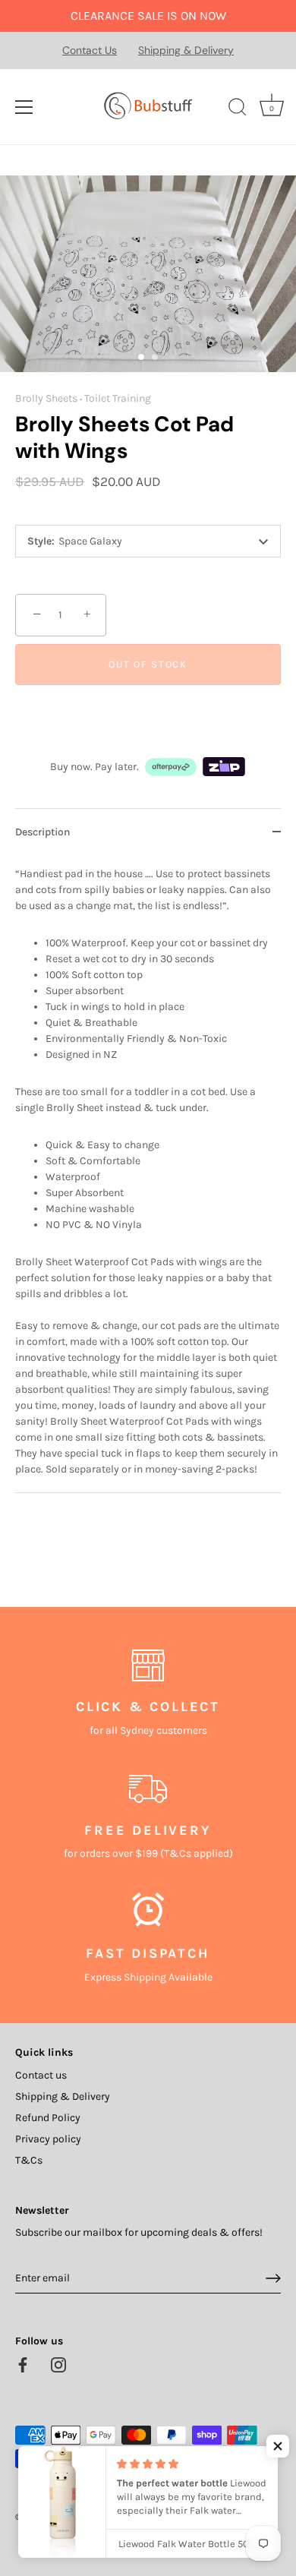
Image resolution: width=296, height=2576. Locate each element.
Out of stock (148, 664)
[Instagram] (58, 2364)
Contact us (41, 2075)
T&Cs (29, 2160)
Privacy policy (48, 2139)
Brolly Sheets (46, 398)
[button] (278, 2446)
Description (43, 832)
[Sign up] (273, 2278)
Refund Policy (48, 2118)
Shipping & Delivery (186, 50)
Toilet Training (118, 398)
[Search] (238, 109)
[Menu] (24, 107)
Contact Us (90, 50)
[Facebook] (23, 2364)
